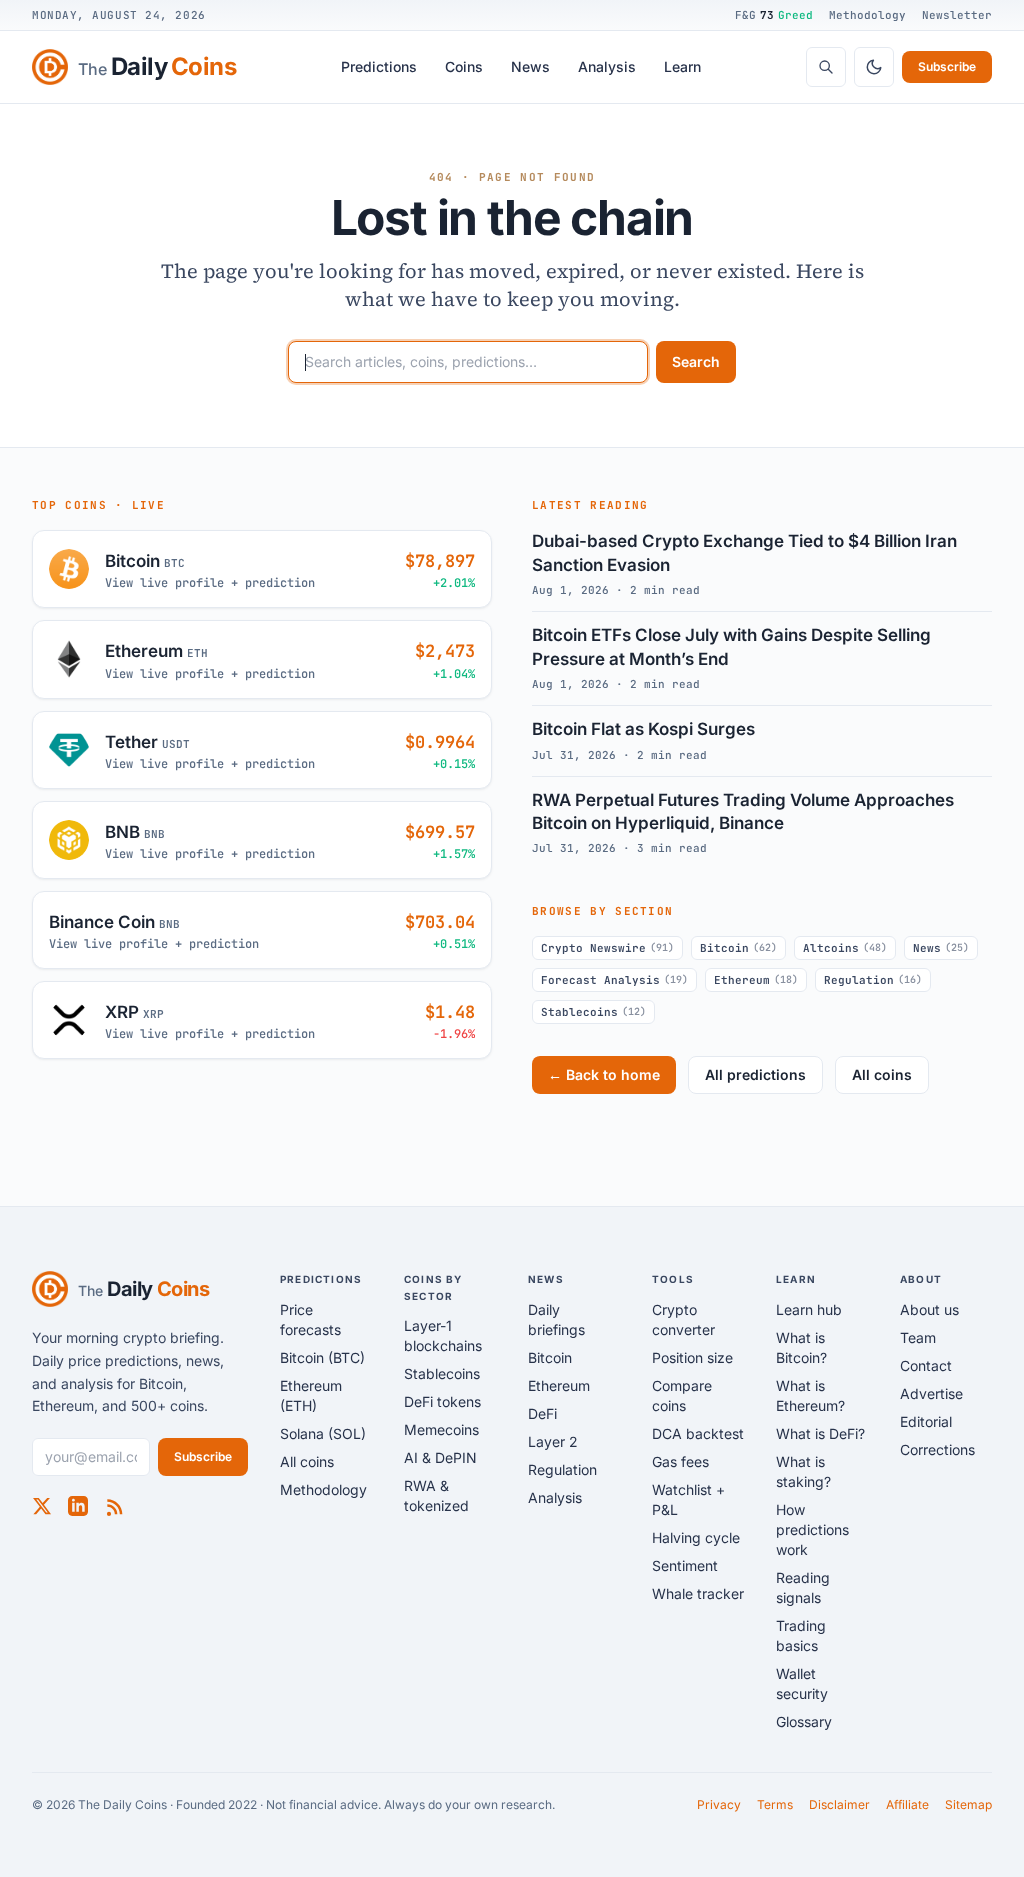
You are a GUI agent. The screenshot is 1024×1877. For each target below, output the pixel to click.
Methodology (867, 15)
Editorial (926, 1421)
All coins (882, 1074)
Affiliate (907, 1804)
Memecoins (441, 1429)
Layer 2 (553, 1441)
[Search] (826, 67)
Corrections (937, 1449)
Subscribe (947, 66)
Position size (692, 1357)
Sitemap (968, 1804)
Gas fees (680, 1461)
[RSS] (114, 1506)
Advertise (931, 1393)
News (530, 66)
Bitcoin (738, 948)
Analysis (607, 66)
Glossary (804, 1721)
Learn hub (809, 1309)
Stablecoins (593, 1012)
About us (929, 1309)
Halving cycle (696, 1537)
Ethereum (756, 980)
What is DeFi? (820, 1433)
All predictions (755, 1074)
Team (918, 1337)
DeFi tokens (442, 1401)
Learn (682, 66)
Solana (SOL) (323, 1433)
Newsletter (957, 15)
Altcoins (845, 948)
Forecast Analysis (614, 980)
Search (696, 361)
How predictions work (812, 1529)
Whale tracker (698, 1593)
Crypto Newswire (607, 948)
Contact (926, 1365)
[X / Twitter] (42, 1506)
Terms (775, 1804)
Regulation (873, 980)
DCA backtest (698, 1433)
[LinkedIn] (78, 1506)
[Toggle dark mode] (874, 67)
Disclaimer (839, 1804)
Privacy (719, 1804)
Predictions (379, 66)
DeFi (542, 1413)
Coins (464, 66)
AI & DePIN (440, 1457)
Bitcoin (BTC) (322, 1357)
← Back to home (604, 1074)
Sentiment (685, 1565)
